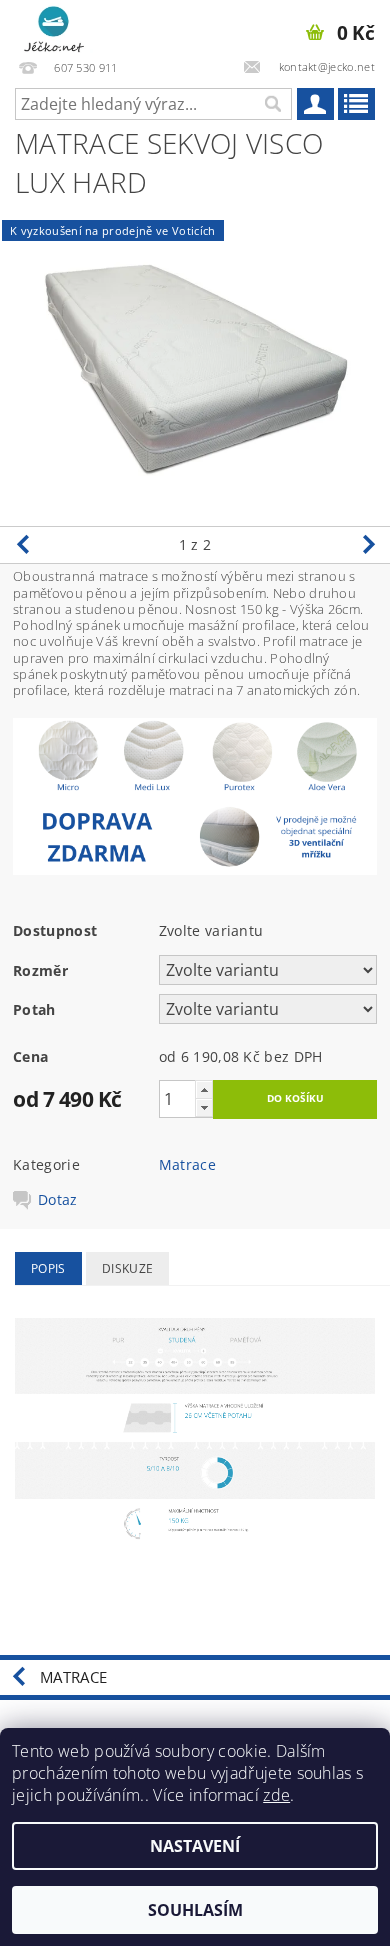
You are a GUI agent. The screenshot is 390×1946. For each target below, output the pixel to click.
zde (276, 1795)
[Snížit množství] (204, 1107)
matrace (73, 1677)
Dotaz (58, 1200)
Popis (48, 1268)
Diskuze (127, 1268)
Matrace (187, 1164)
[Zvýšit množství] (204, 1089)
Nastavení (195, 1846)
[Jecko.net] (54, 26)
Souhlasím (195, 1910)
